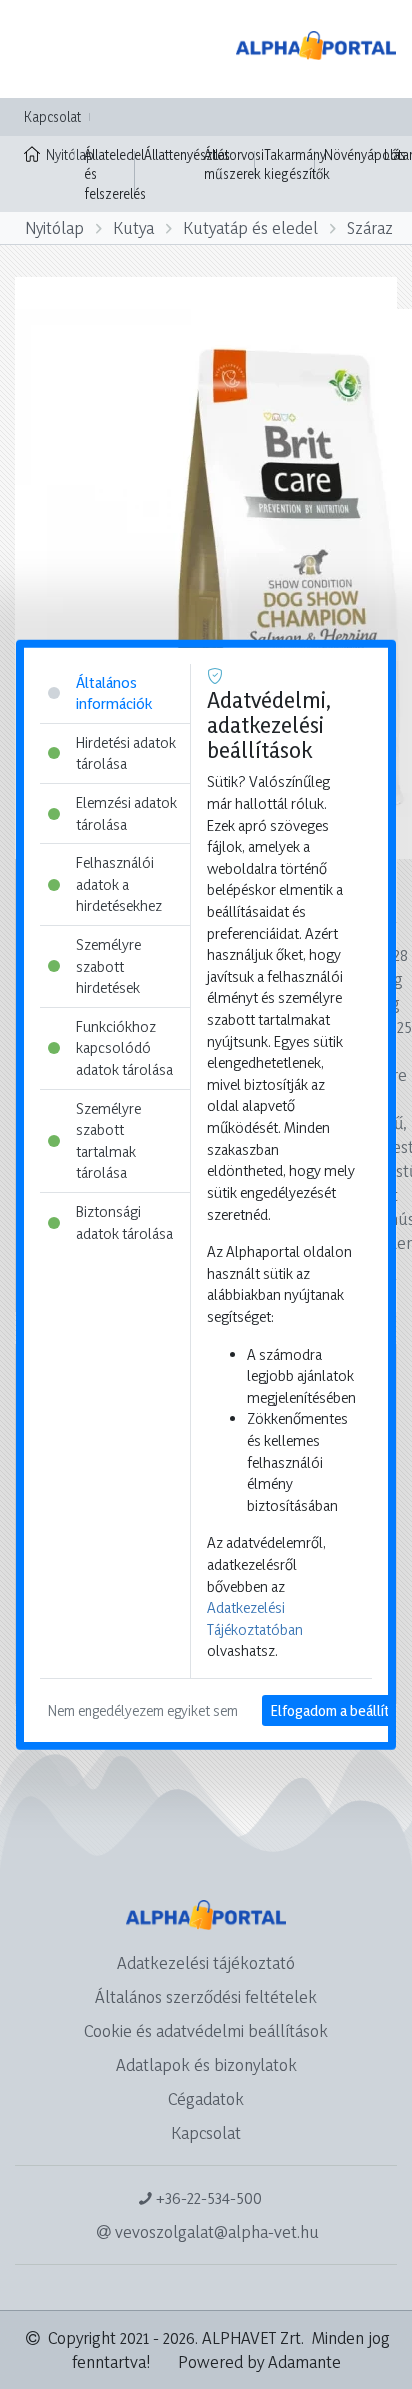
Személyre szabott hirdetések (108, 966)
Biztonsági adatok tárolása (124, 1222)
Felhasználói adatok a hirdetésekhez (119, 884)
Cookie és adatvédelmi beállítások (206, 2030)
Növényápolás (365, 154)
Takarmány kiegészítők (297, 164)
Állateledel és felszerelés (115, 174)
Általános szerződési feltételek (206, 1996)
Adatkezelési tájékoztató (206, 1962)
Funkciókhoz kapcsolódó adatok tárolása (124, 1048)
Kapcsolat (52, 116)
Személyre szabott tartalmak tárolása (108, 1140)
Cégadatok (206, 2098)
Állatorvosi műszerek (234, 164)
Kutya (133, 227)
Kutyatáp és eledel (250, 227)
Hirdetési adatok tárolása (126, 752)
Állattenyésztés (187, 154)
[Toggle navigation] (44, 49)
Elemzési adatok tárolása (126, 813)
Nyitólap (60, 154)
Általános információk (114, 692)
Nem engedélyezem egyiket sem (143, 1710)
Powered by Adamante (259, 2361)
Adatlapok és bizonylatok (206, 2064)
